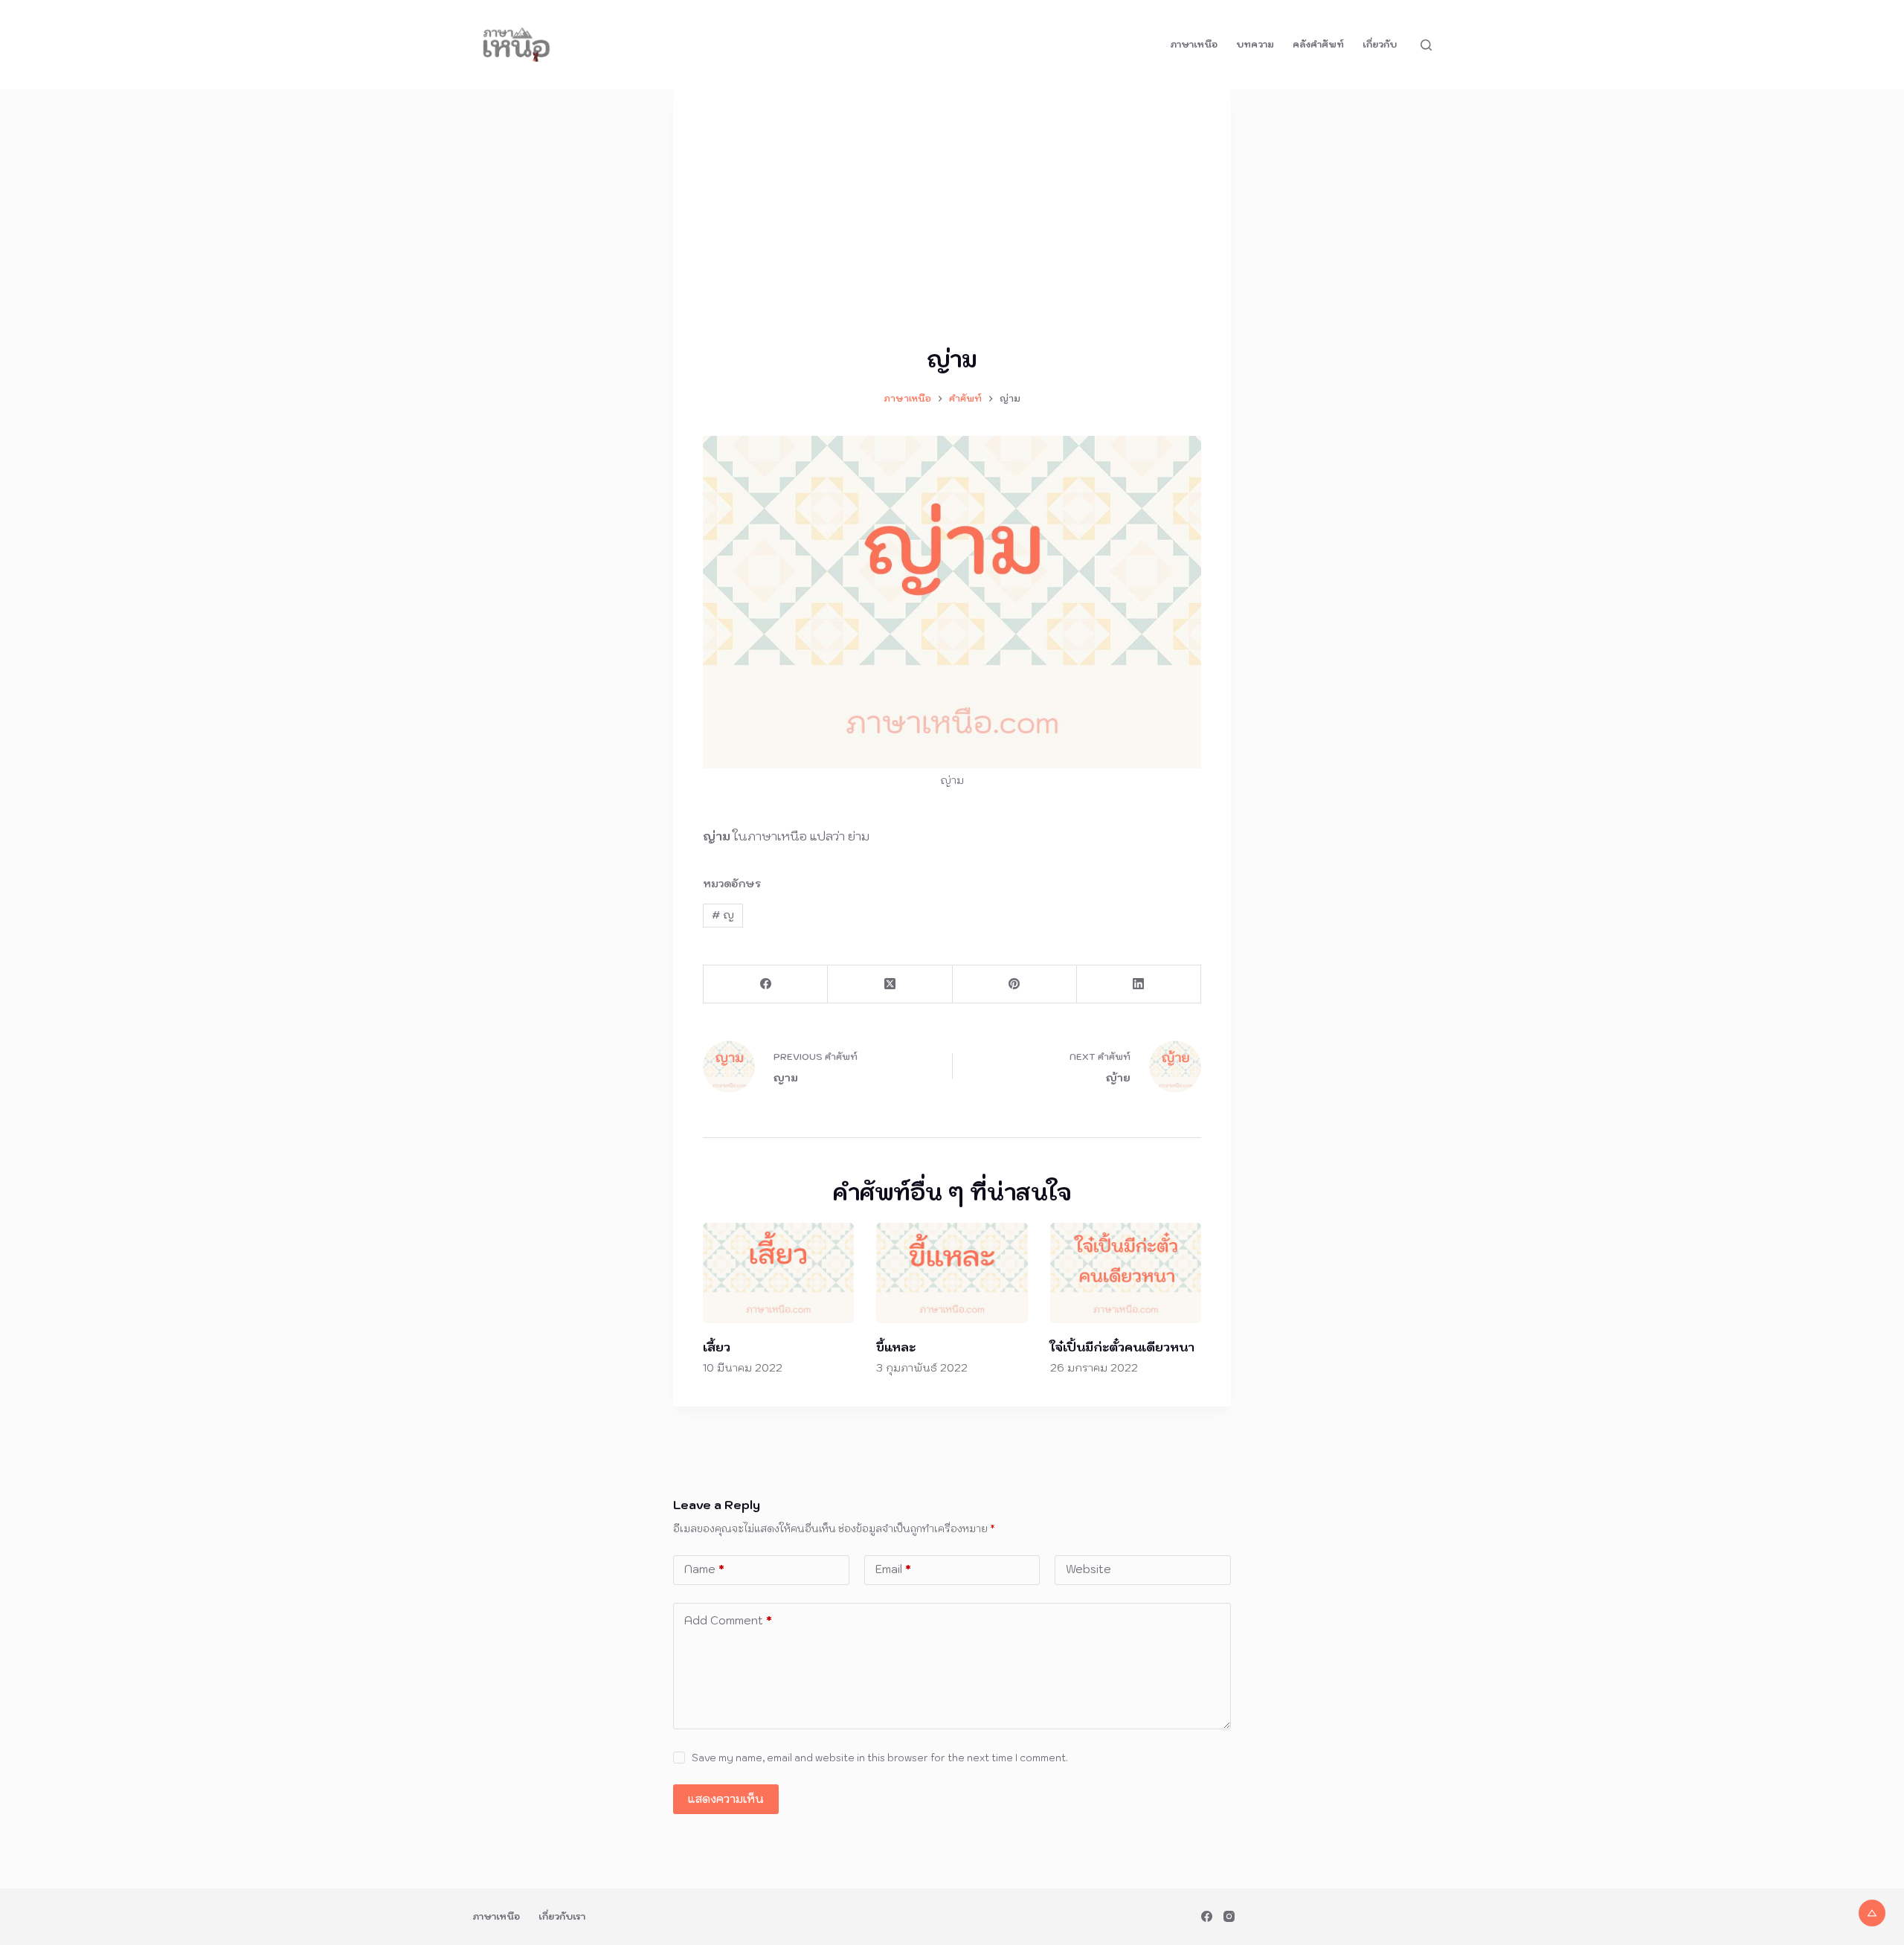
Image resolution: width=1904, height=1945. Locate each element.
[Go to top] (1872, 1913)
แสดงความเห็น (726, 1799)
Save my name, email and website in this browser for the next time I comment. (880, 1758)
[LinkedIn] (1139, 984)
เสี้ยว (717, 1347)
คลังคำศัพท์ (1318, 44)
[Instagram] (1229, 1916)
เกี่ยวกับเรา (562, 1916)
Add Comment (728, 1620)
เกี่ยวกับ (1380, 44)
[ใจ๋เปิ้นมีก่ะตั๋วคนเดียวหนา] (1126, 1273)
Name (704, 1569)
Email (893, 1569)
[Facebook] (766, 984)
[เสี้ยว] (778, 1273)
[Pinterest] (1015, 984)
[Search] (1426, 45)
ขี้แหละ (896, 1347)
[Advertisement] (952, 231)
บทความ (1255, 44)
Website (1088, 1569)
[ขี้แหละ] (952, 1273)
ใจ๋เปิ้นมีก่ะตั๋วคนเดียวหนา (1122, 1347)
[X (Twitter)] (890, 984)
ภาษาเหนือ (1194, 44)
